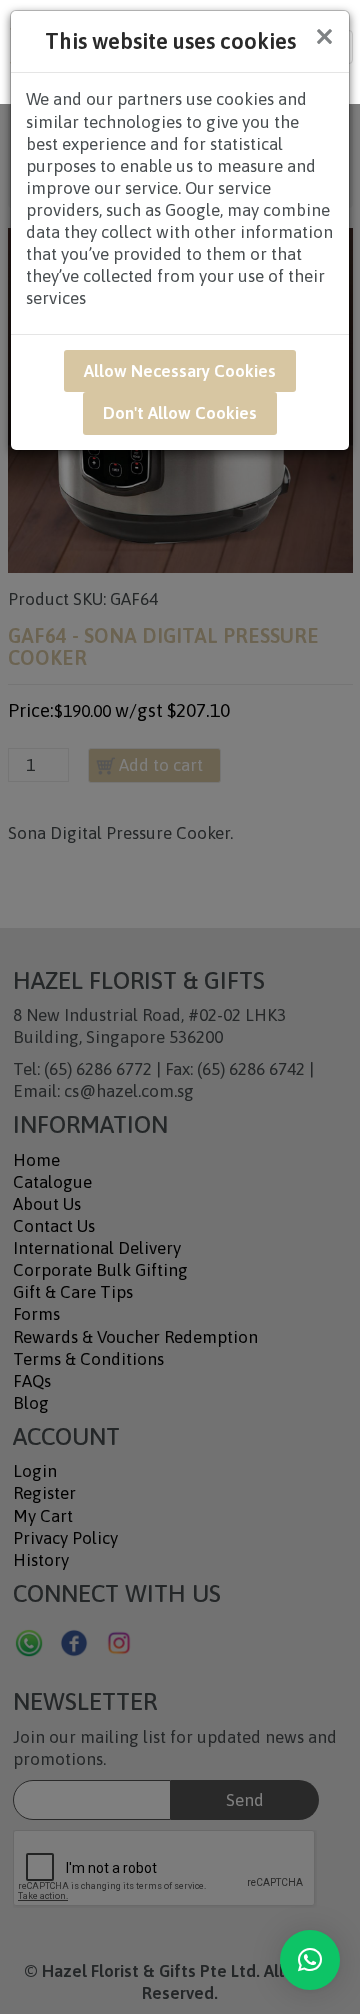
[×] (310, 1960)
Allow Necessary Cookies (180, 371)
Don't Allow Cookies (180, 413)
